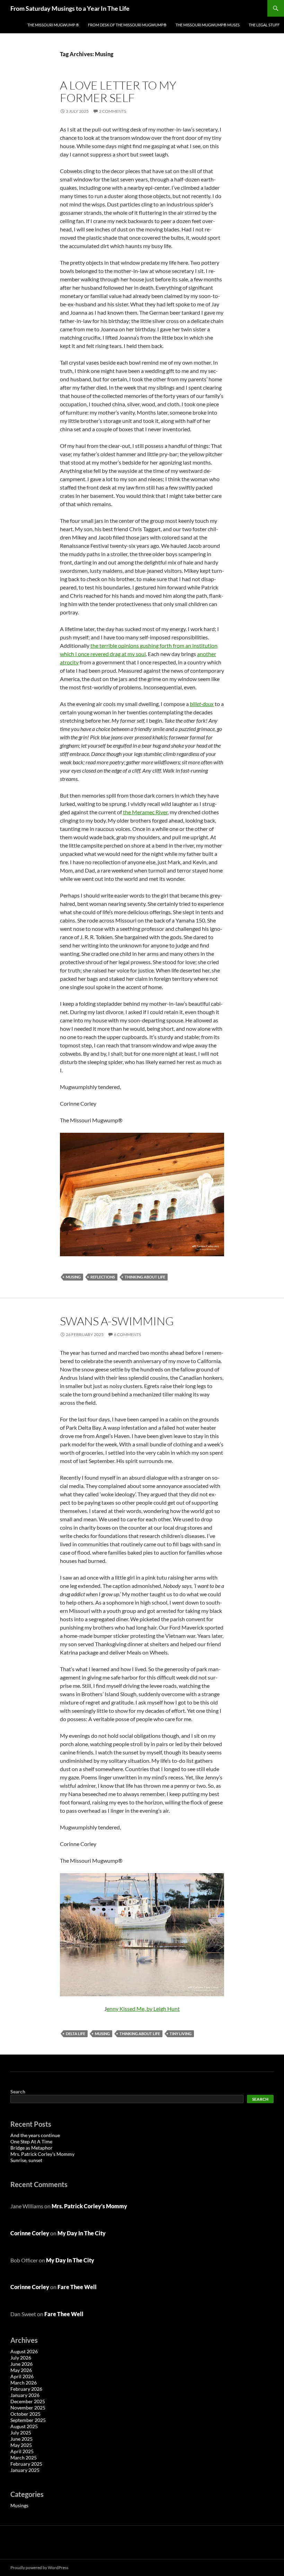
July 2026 (21, 2358)
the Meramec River (145, 812)
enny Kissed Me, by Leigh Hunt (143, 2009)
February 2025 (26, 2464)
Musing (73, 1277)
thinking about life (145, 1277)
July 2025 (21, 2433)
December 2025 (28, 2401)
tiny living (181, 2034)
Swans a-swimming (117, 1321)
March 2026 (24, 2383)
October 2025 (25, 2414)
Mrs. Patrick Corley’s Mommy (42, 2154)
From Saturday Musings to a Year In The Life (70, 8)
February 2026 (26, 2389)
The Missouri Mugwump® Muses (208, 25)
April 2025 (22, 2451)
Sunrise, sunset (26, 2160)
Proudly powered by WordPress (39, 2568)
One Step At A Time (31, 2141)
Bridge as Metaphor (32, 2148)
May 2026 (21, 2370)
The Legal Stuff (264, 25)
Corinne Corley (30, 2233)
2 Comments (113, 111)
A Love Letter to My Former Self (118, 91)
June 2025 (21, 2439)
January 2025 (25, 2470)
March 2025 (24, 2458)
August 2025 (24, 2426)
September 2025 (28, 2420)
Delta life (76, 2034)
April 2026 (22, 2376)
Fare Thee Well (77, 2287)
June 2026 (21, 2364)
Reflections (103, 1277)
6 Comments (127, 1334)
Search (18, 2092)
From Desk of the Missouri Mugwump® (127, 25)
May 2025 (21, 2445)
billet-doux (202, 704)
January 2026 (25, 2395)
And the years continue (35, 2135)
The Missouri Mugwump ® (53, 25)
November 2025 (28, 2408)
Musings (19, 2505)
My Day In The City (82, 2233)
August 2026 (24, 2351)
